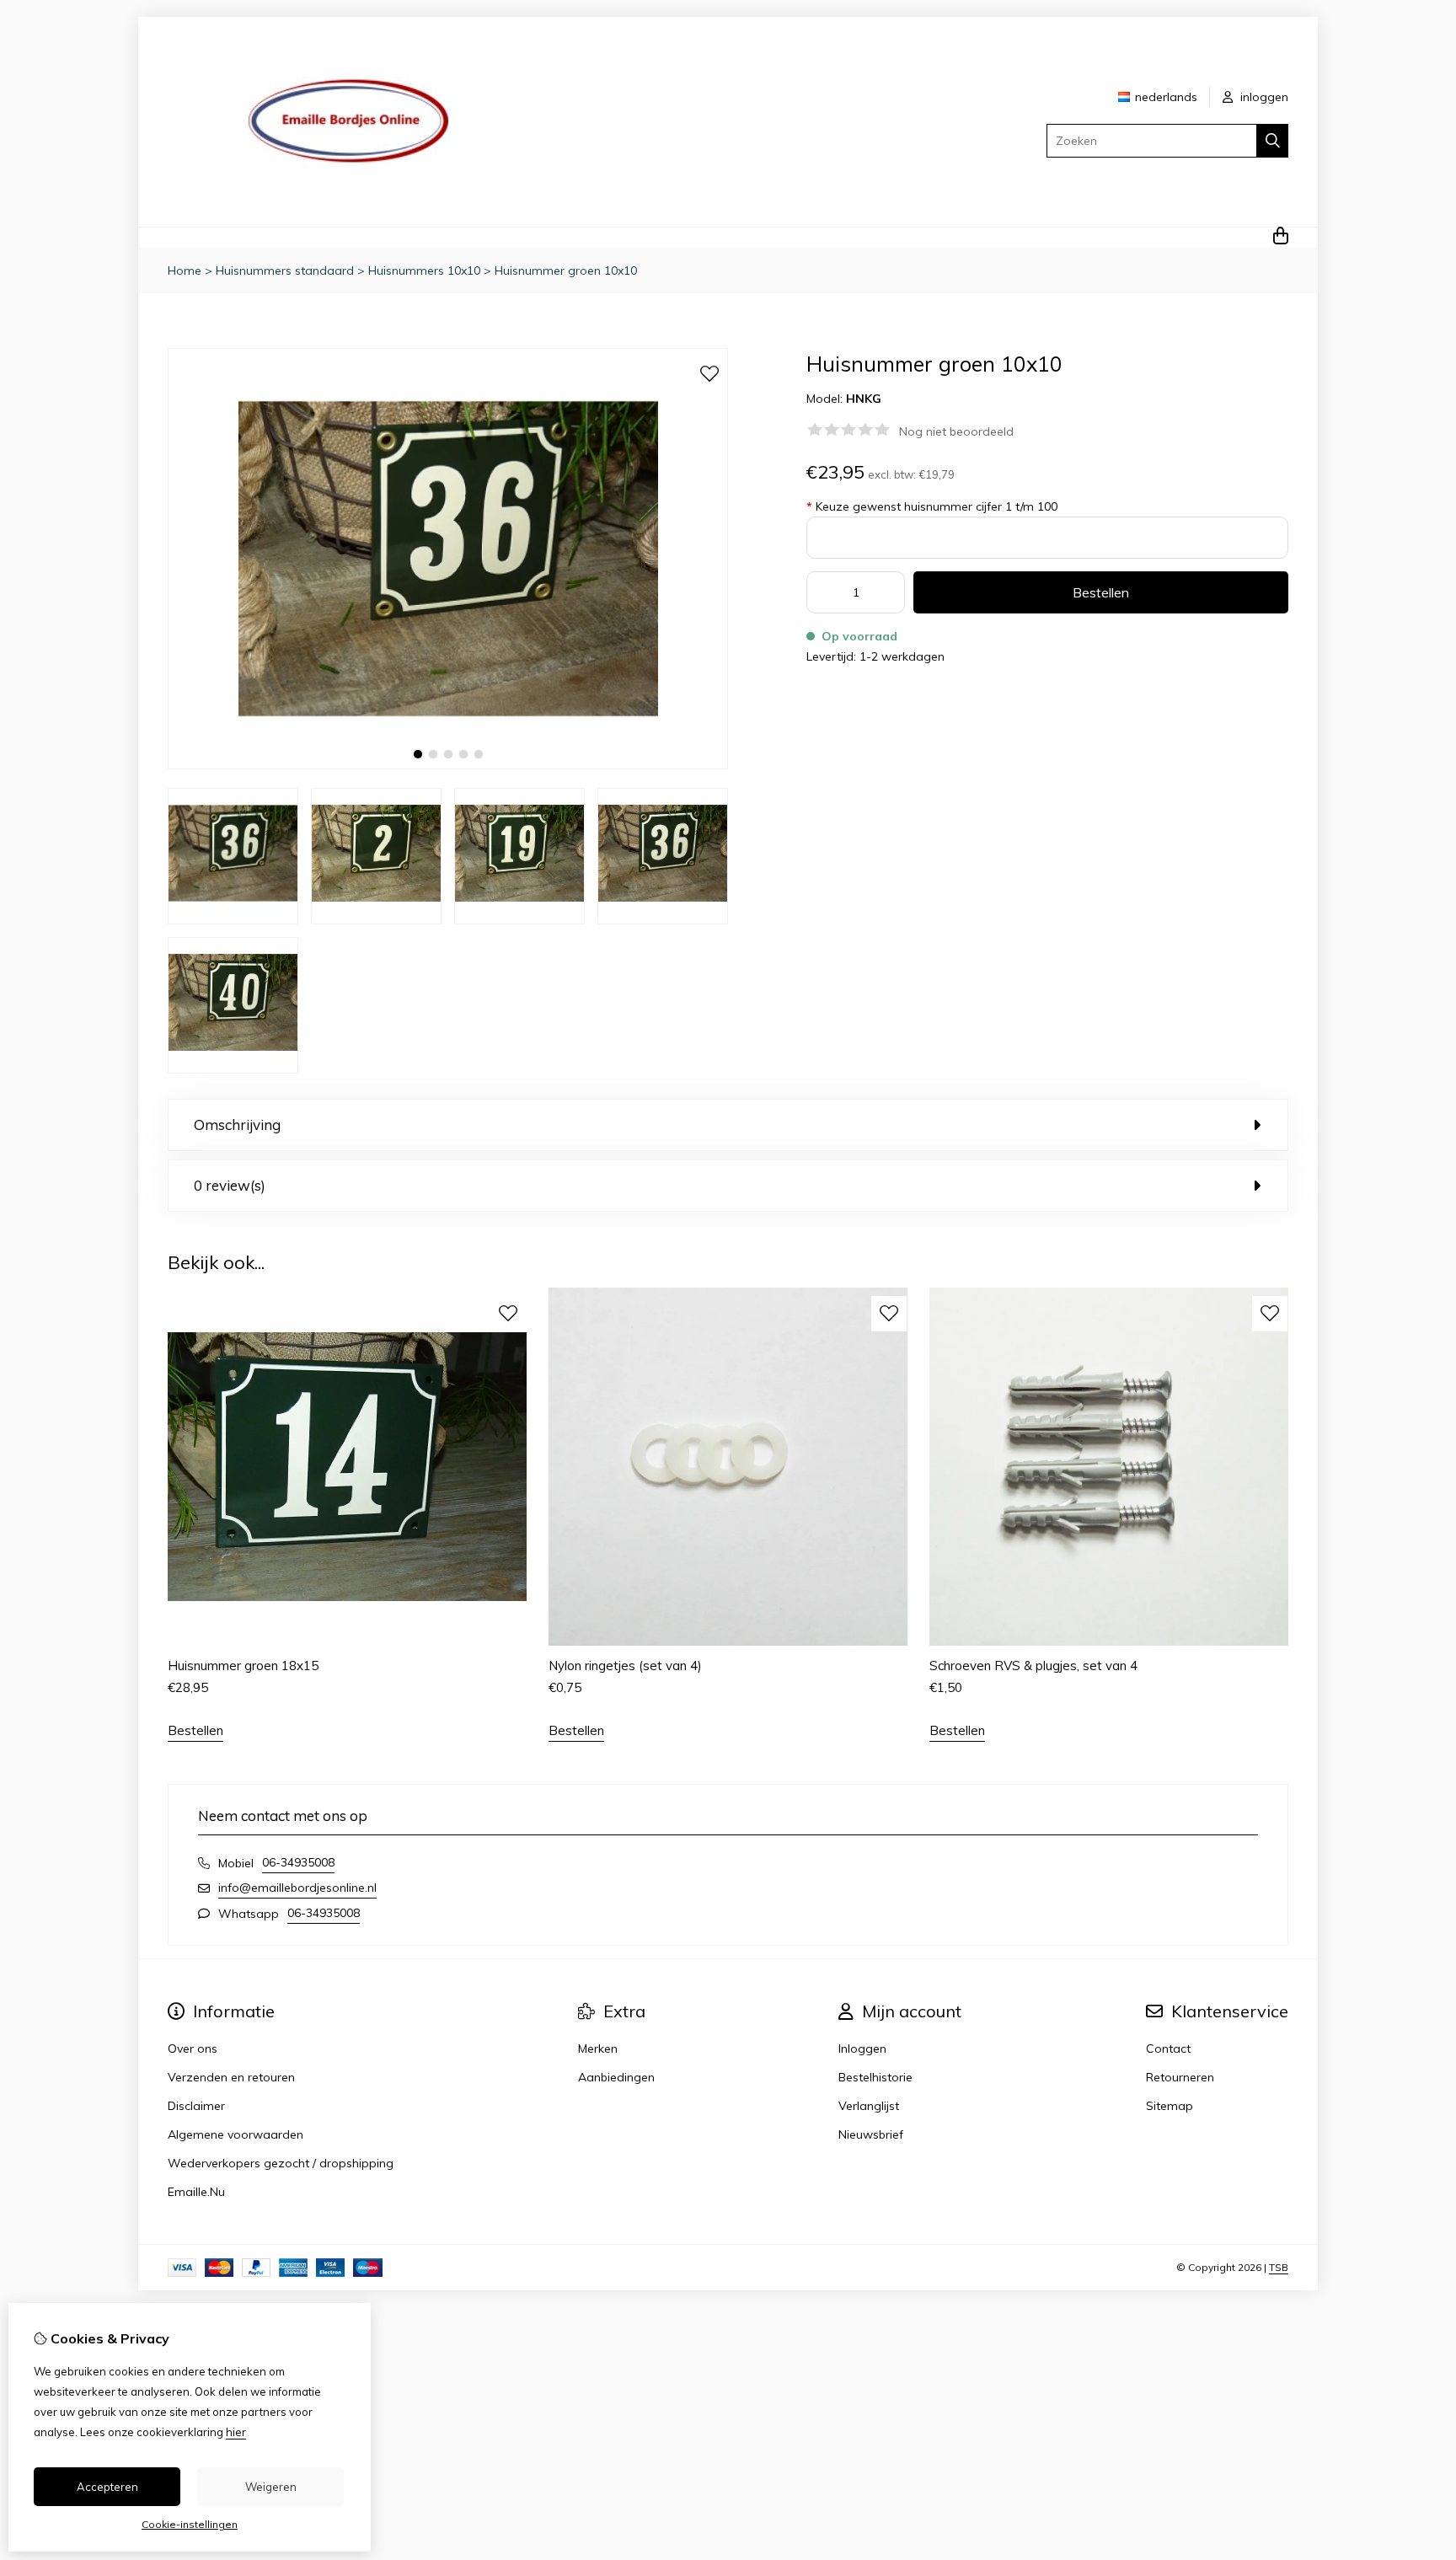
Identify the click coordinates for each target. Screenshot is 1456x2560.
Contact (1168, 2049)
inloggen (1263, 97)
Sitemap (1170, 2106)
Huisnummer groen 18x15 (243, 1666)
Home (185, 270)
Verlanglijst (869, 2106)
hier (236, 2432)
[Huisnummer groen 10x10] (448, 765)
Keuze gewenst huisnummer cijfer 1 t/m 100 (932, 506)
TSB (1279, 2267)
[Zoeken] (1273, 141)
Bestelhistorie (875, 2077)
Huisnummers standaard (285, 270)
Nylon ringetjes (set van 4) (625, 1666)
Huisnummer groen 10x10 (566, 270)
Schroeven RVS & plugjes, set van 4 (1033, 1666)
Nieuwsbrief (871, 2134)
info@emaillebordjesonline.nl (297, 1888)
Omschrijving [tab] (237, 1125)
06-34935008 (298, 1862)
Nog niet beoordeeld (956, 431)
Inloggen (862, 2049)
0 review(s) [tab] (230, 1185)
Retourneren (1180, 2077)
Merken (598, 2049)
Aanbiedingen (616, 2077)
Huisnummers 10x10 (424, 270)
